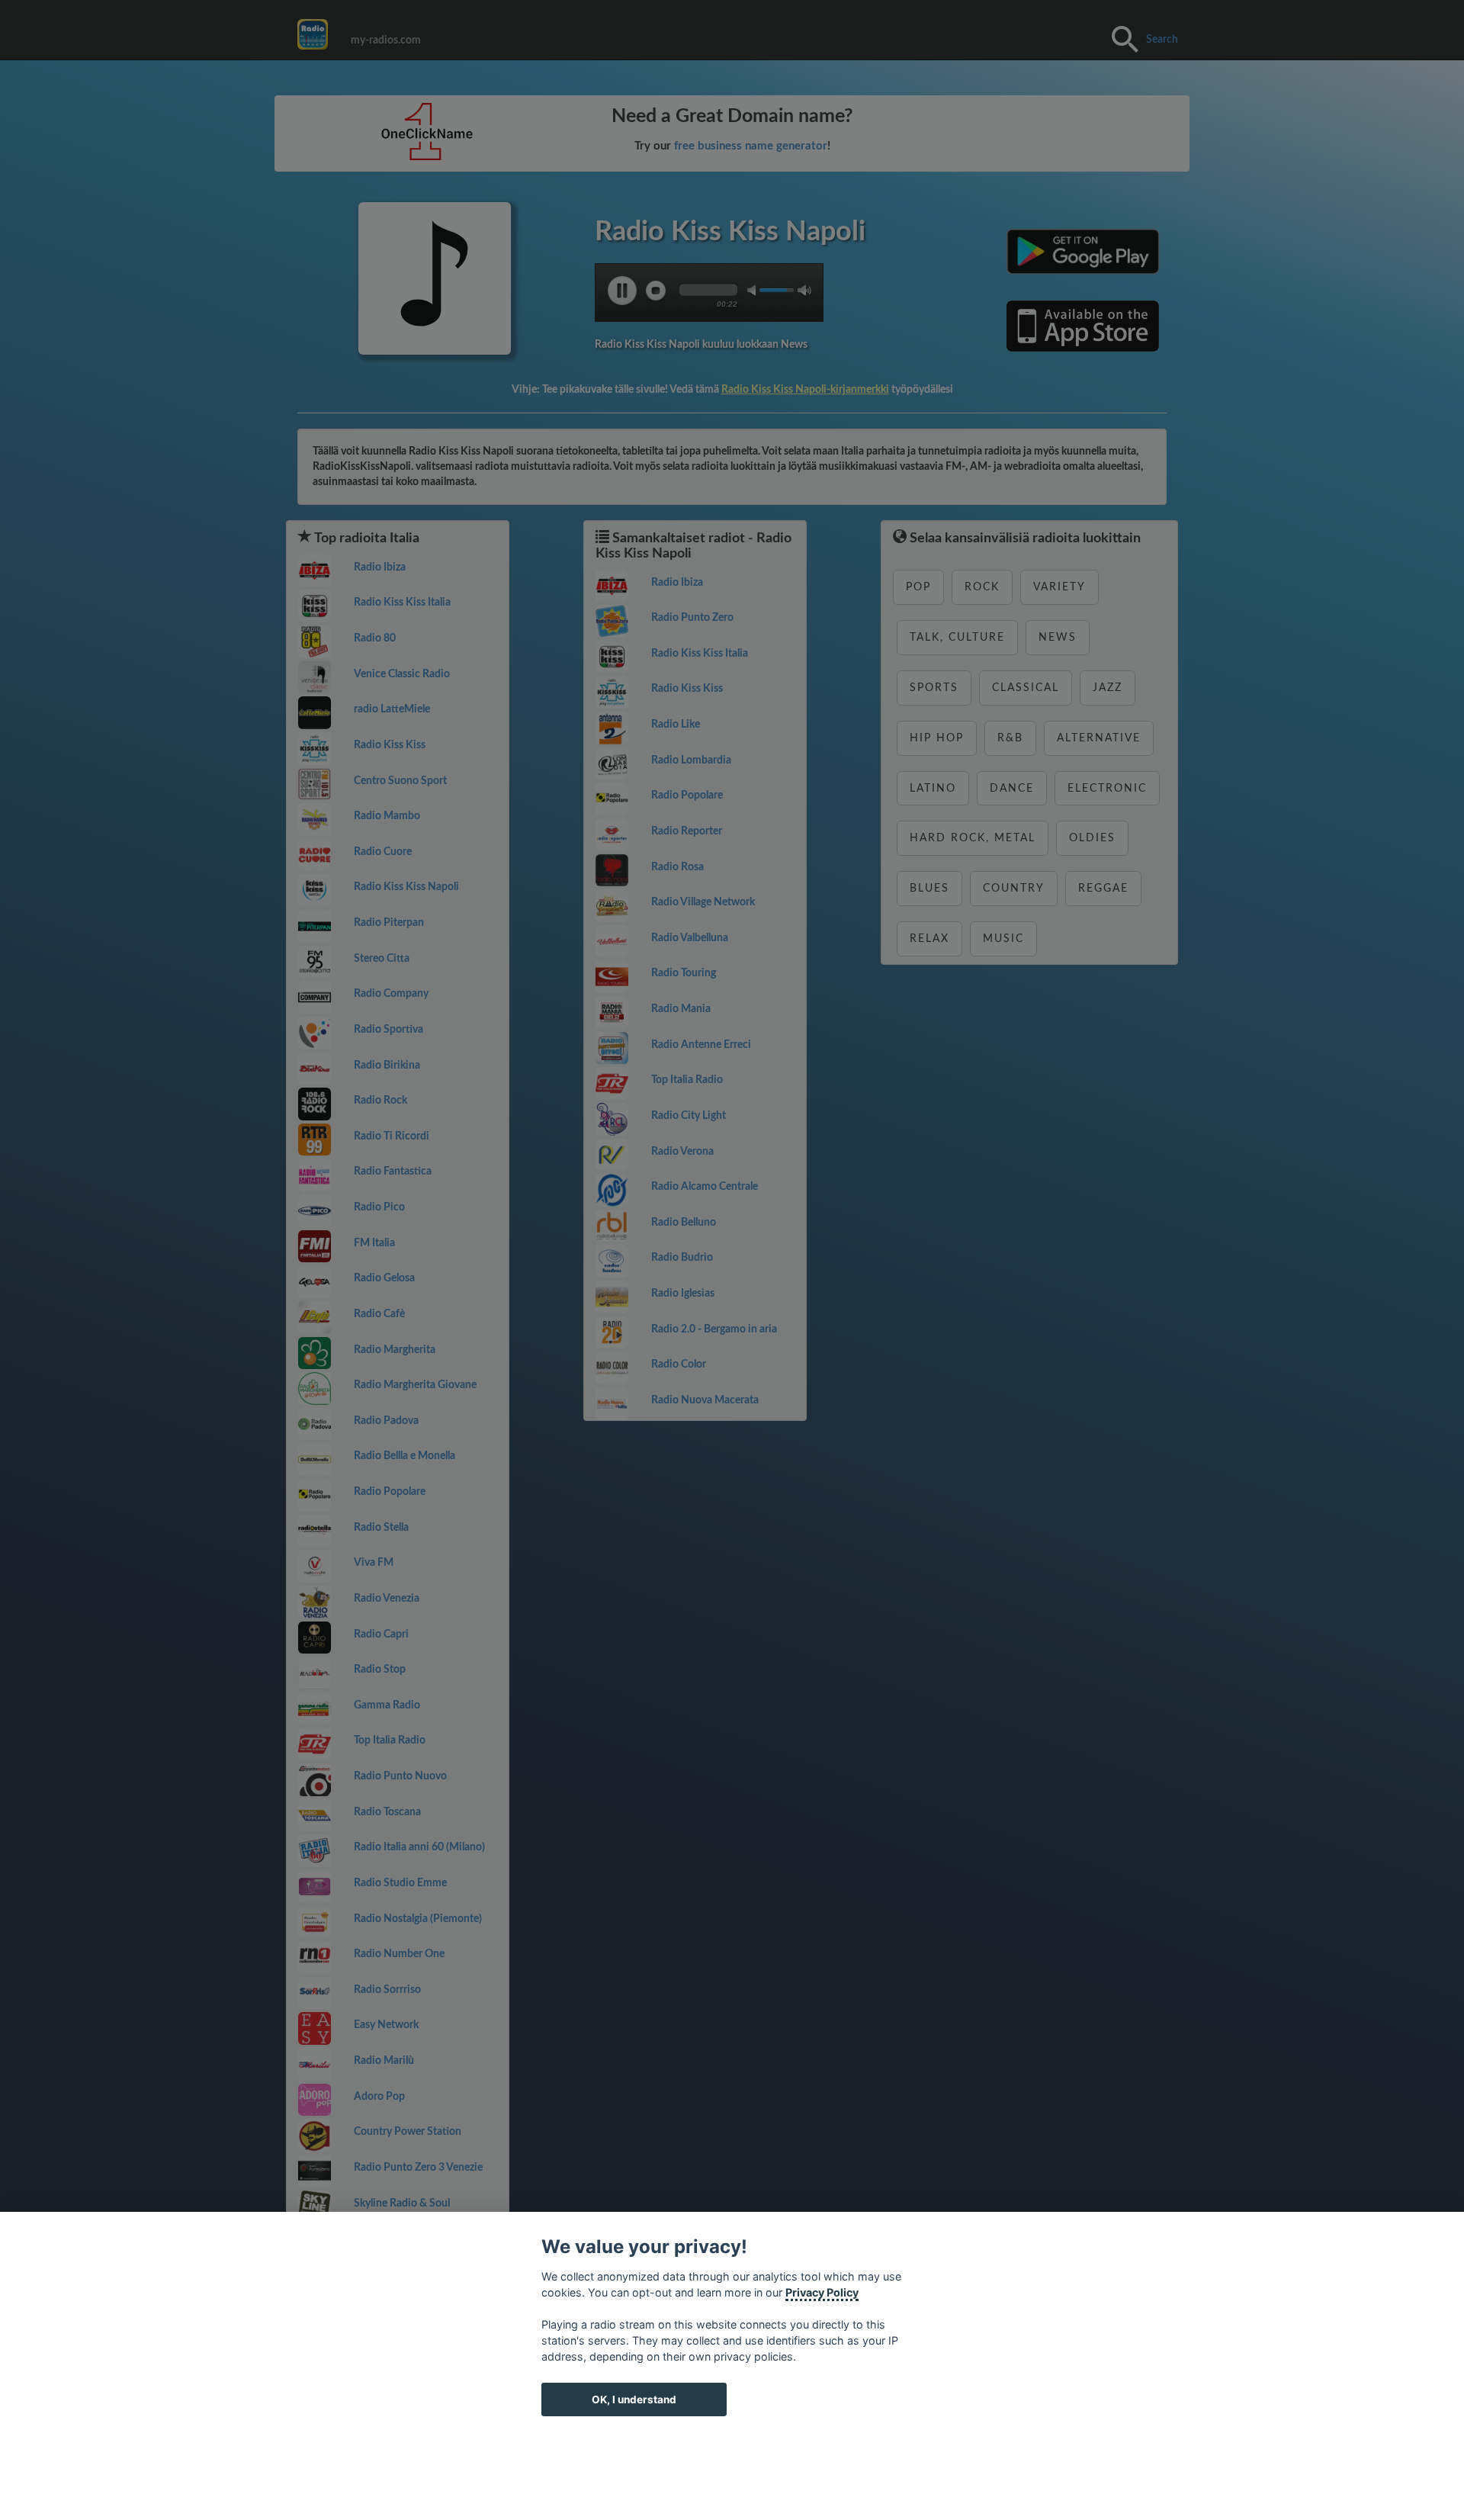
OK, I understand (634, 2399)
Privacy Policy (822, 2292)
